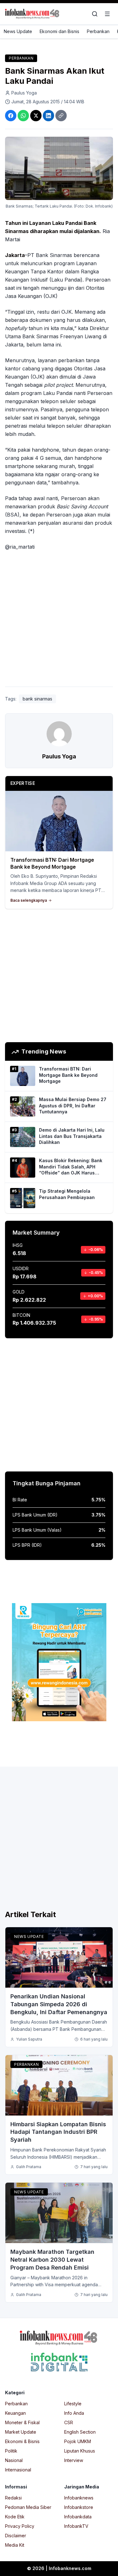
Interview (74, 2460)
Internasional (18, 2470)
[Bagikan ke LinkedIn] (48, 116)
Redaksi (13, 2498)
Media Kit (15, 2545)
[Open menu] (107, 14)
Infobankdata (78, 2517)
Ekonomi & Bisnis (22, 2441)
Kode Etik (15, 2517)
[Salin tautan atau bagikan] (61, 116)
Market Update (21, 2432)
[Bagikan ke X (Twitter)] (36, 116)
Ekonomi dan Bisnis (59, 31)
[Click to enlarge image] (59, 168)
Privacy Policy (20, 2526)
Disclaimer (16, 2536)
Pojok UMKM (78, 2441)
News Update (18, 31)
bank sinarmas (37, 699)
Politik (11, 2451)
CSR (69, 2422)
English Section (80, 2432)
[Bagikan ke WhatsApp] (23, 116)
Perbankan (98, 31)
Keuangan (15, 2413)
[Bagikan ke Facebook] (11, 116)
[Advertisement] (59, 620)
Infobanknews (79, 2498)
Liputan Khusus (80, 2451)
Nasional (14, 2460)
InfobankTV (76, 2526)
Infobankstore (79, 2507)
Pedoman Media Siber (28, 2507)
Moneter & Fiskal (22, 2422)
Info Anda (74, 2413)
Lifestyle (73, 2404)
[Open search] (95, 14)
